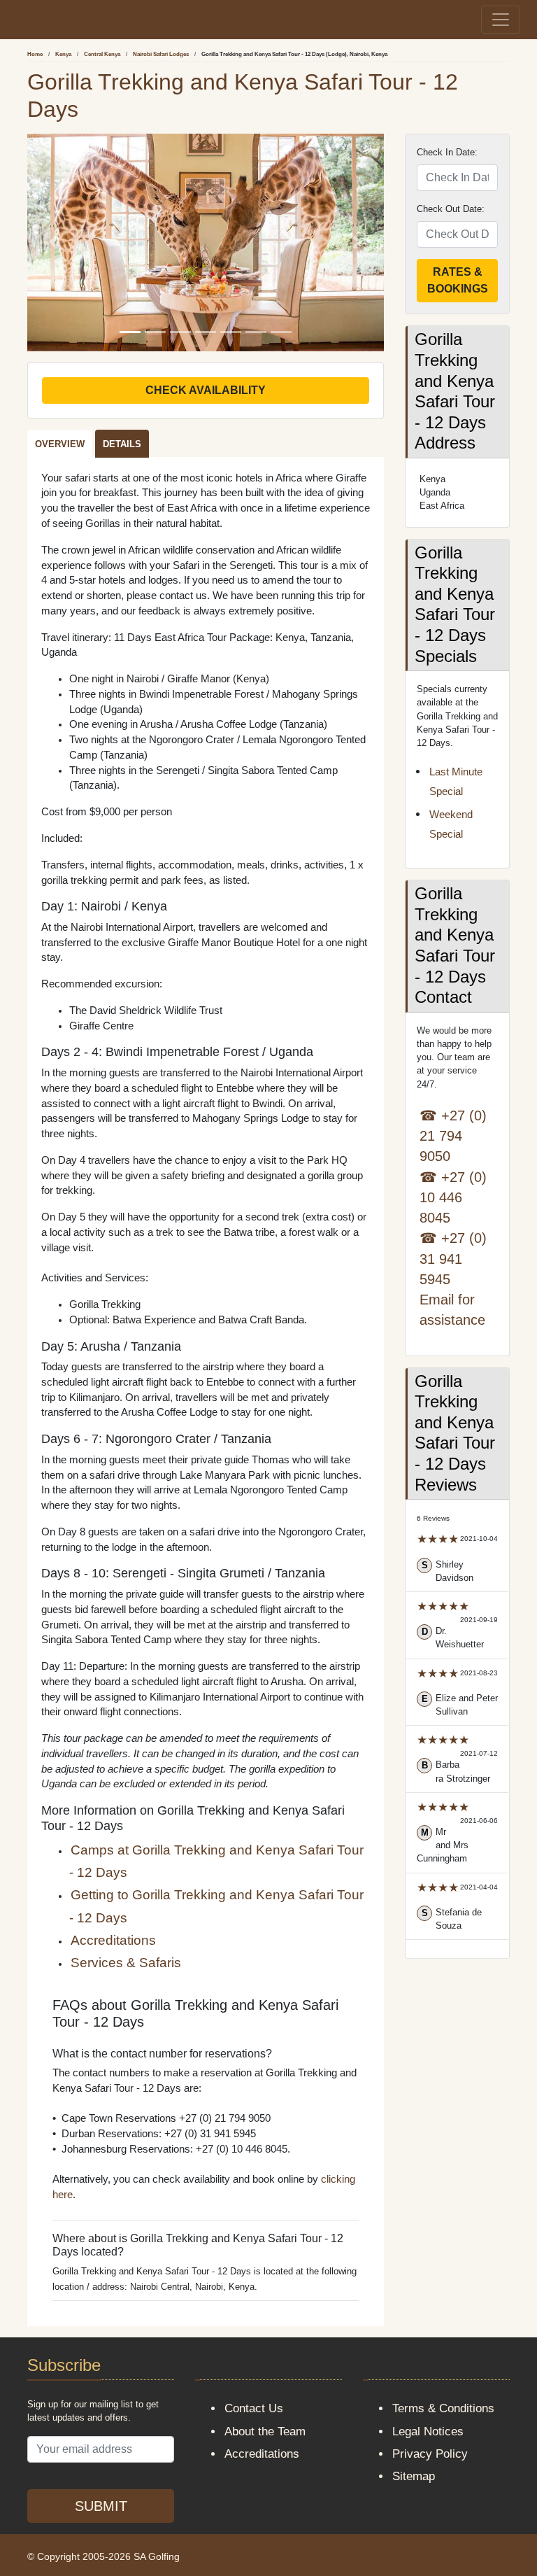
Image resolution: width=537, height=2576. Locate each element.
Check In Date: (447, 152)
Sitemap (414, 2476)
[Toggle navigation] (501, 20)
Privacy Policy (430, 2454)
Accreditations (113, 1940)
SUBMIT (101, 2506)
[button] (54, 242)
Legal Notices (428, 2431)
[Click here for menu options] (19, 19)
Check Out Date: (451, 209)
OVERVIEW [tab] (60, 444)
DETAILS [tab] (122, 444)
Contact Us (254, 2408)
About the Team (265, 2431)
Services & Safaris (126, 1963)
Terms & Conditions (443, 2408)
